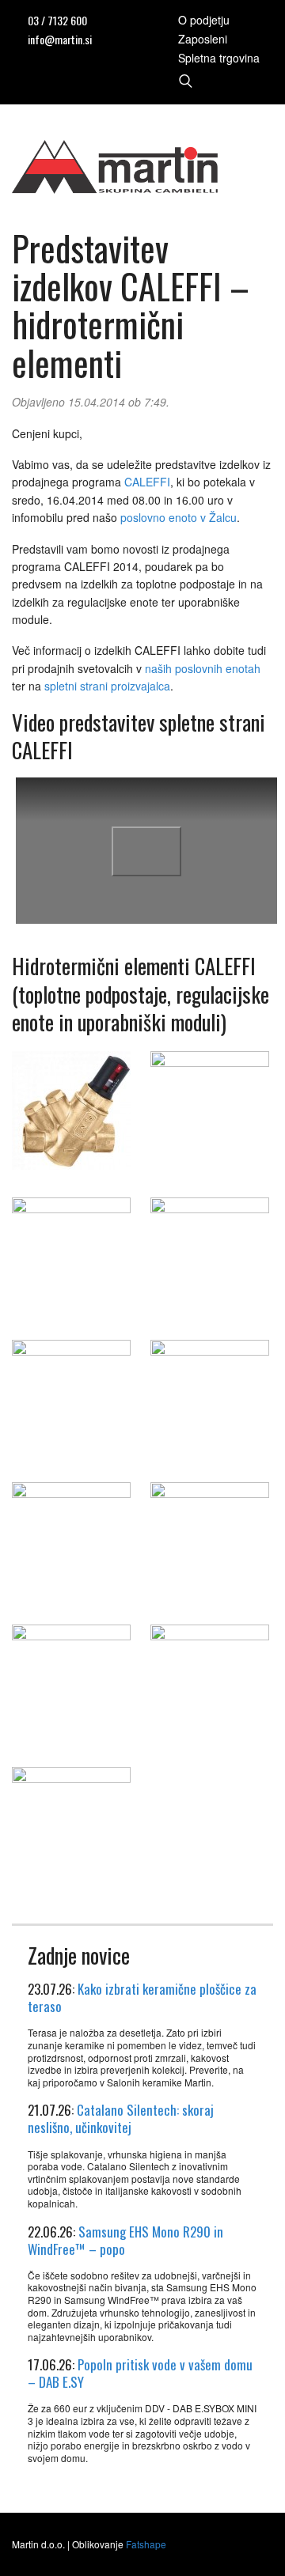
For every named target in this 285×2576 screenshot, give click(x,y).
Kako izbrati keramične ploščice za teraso (142, 1997)
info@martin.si (60, 39)
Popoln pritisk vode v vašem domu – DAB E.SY (140, 2373)
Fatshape (146, 2544)
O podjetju (204, 20)
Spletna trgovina (219, 58)
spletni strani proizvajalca (107, 686)
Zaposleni (203, 39)
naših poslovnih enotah (203, 668)
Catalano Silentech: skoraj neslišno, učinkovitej (121, 2118)
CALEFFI (147, 482)
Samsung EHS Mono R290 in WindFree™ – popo (125, 2240)
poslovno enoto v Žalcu (179, 517)
